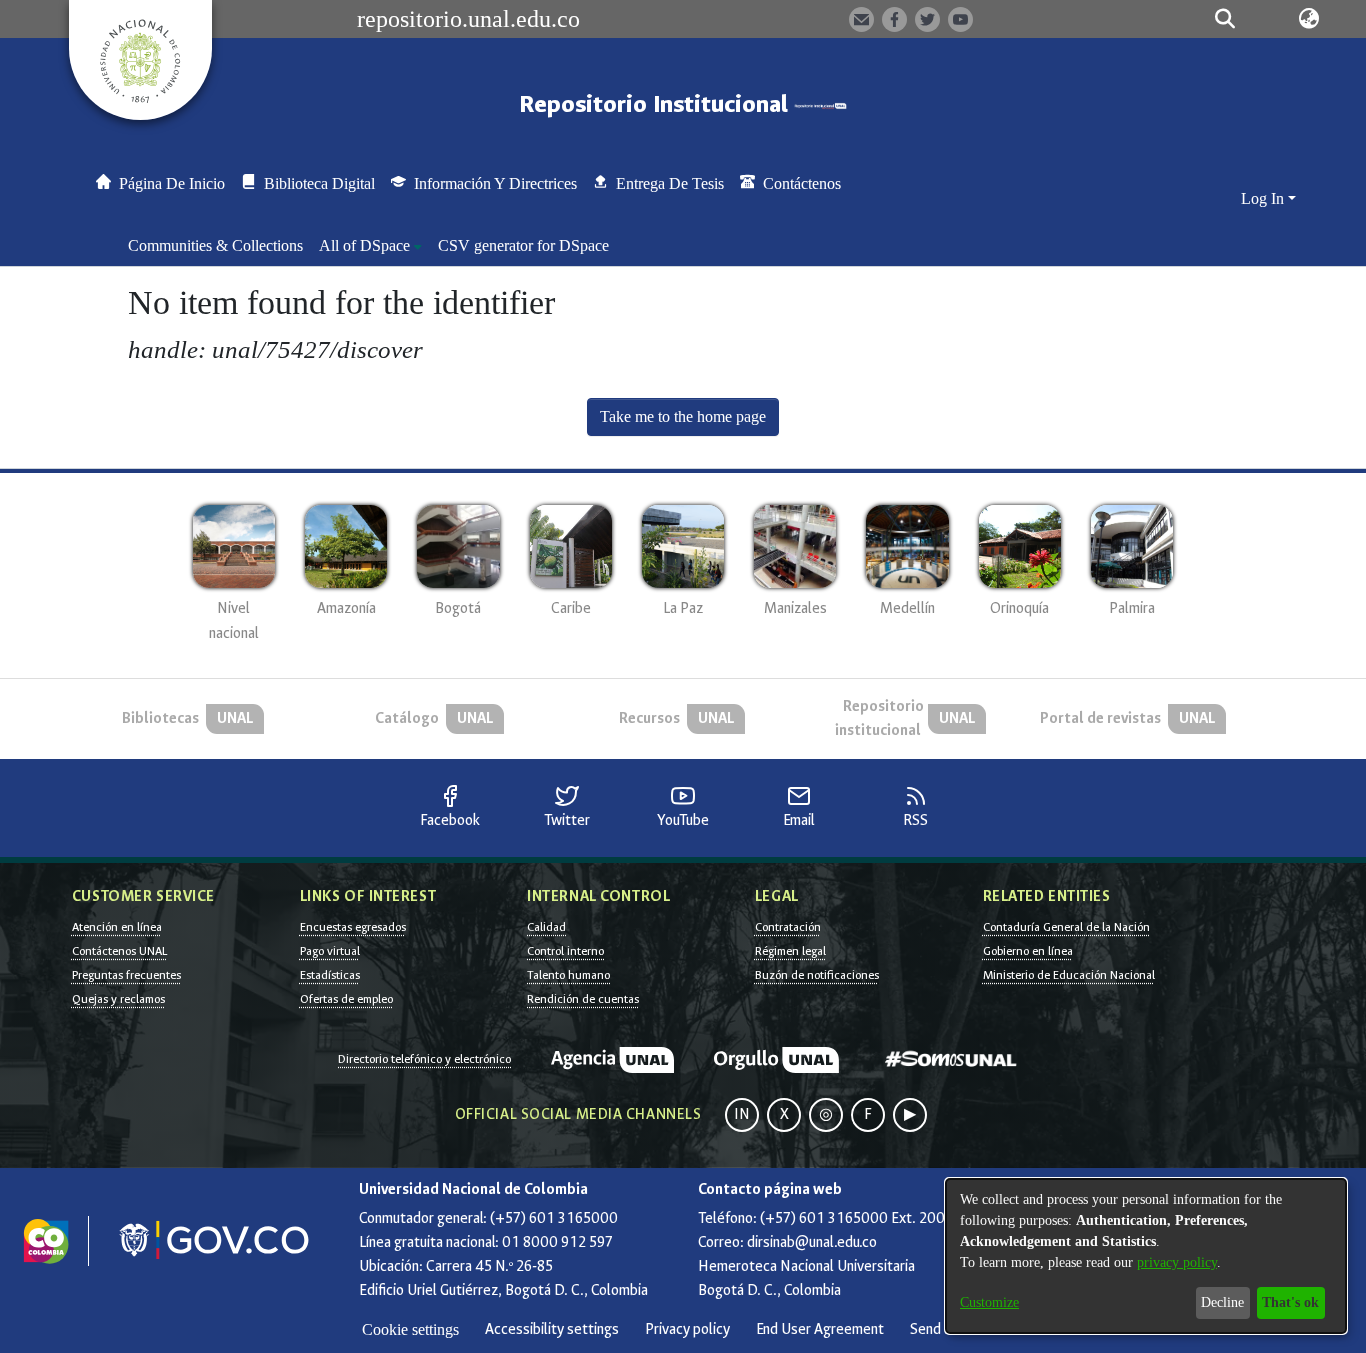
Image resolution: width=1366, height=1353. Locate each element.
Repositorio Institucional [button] (656, 104)
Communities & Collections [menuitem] (215, 245)
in (742, 1114)
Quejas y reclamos (118, 999)
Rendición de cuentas (583, 999)
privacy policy (1177, 1262)
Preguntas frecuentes (126, 975)
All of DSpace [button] (364, 245)
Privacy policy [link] (687, 1329)
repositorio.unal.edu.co (468, 19)
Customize (989, 1302)
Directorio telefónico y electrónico (424, 1059)
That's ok (1290, 1302)
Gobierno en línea (1028, 951)
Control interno (565, 951)
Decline (1222, 1302)
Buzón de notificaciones (817, 975)
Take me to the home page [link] (683, 416)
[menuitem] (370, 246)
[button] (1224, 19)
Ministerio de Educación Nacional (1069, 975)
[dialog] (1146, 1256)
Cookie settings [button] (410, 1329)
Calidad (546, 927)
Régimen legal (790, 951)
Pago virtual (330, 951)
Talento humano (568, 975)
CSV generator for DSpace (523, 245)
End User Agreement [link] (820, 1329)
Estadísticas (330, 975)
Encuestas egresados (353, 927)
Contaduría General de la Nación (1066, 927)
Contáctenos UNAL (119, 951)
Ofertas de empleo (346, 999)
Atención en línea (117, 927)
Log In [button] (1264, 198)
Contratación (788, 927)
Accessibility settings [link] (552, 1329)
